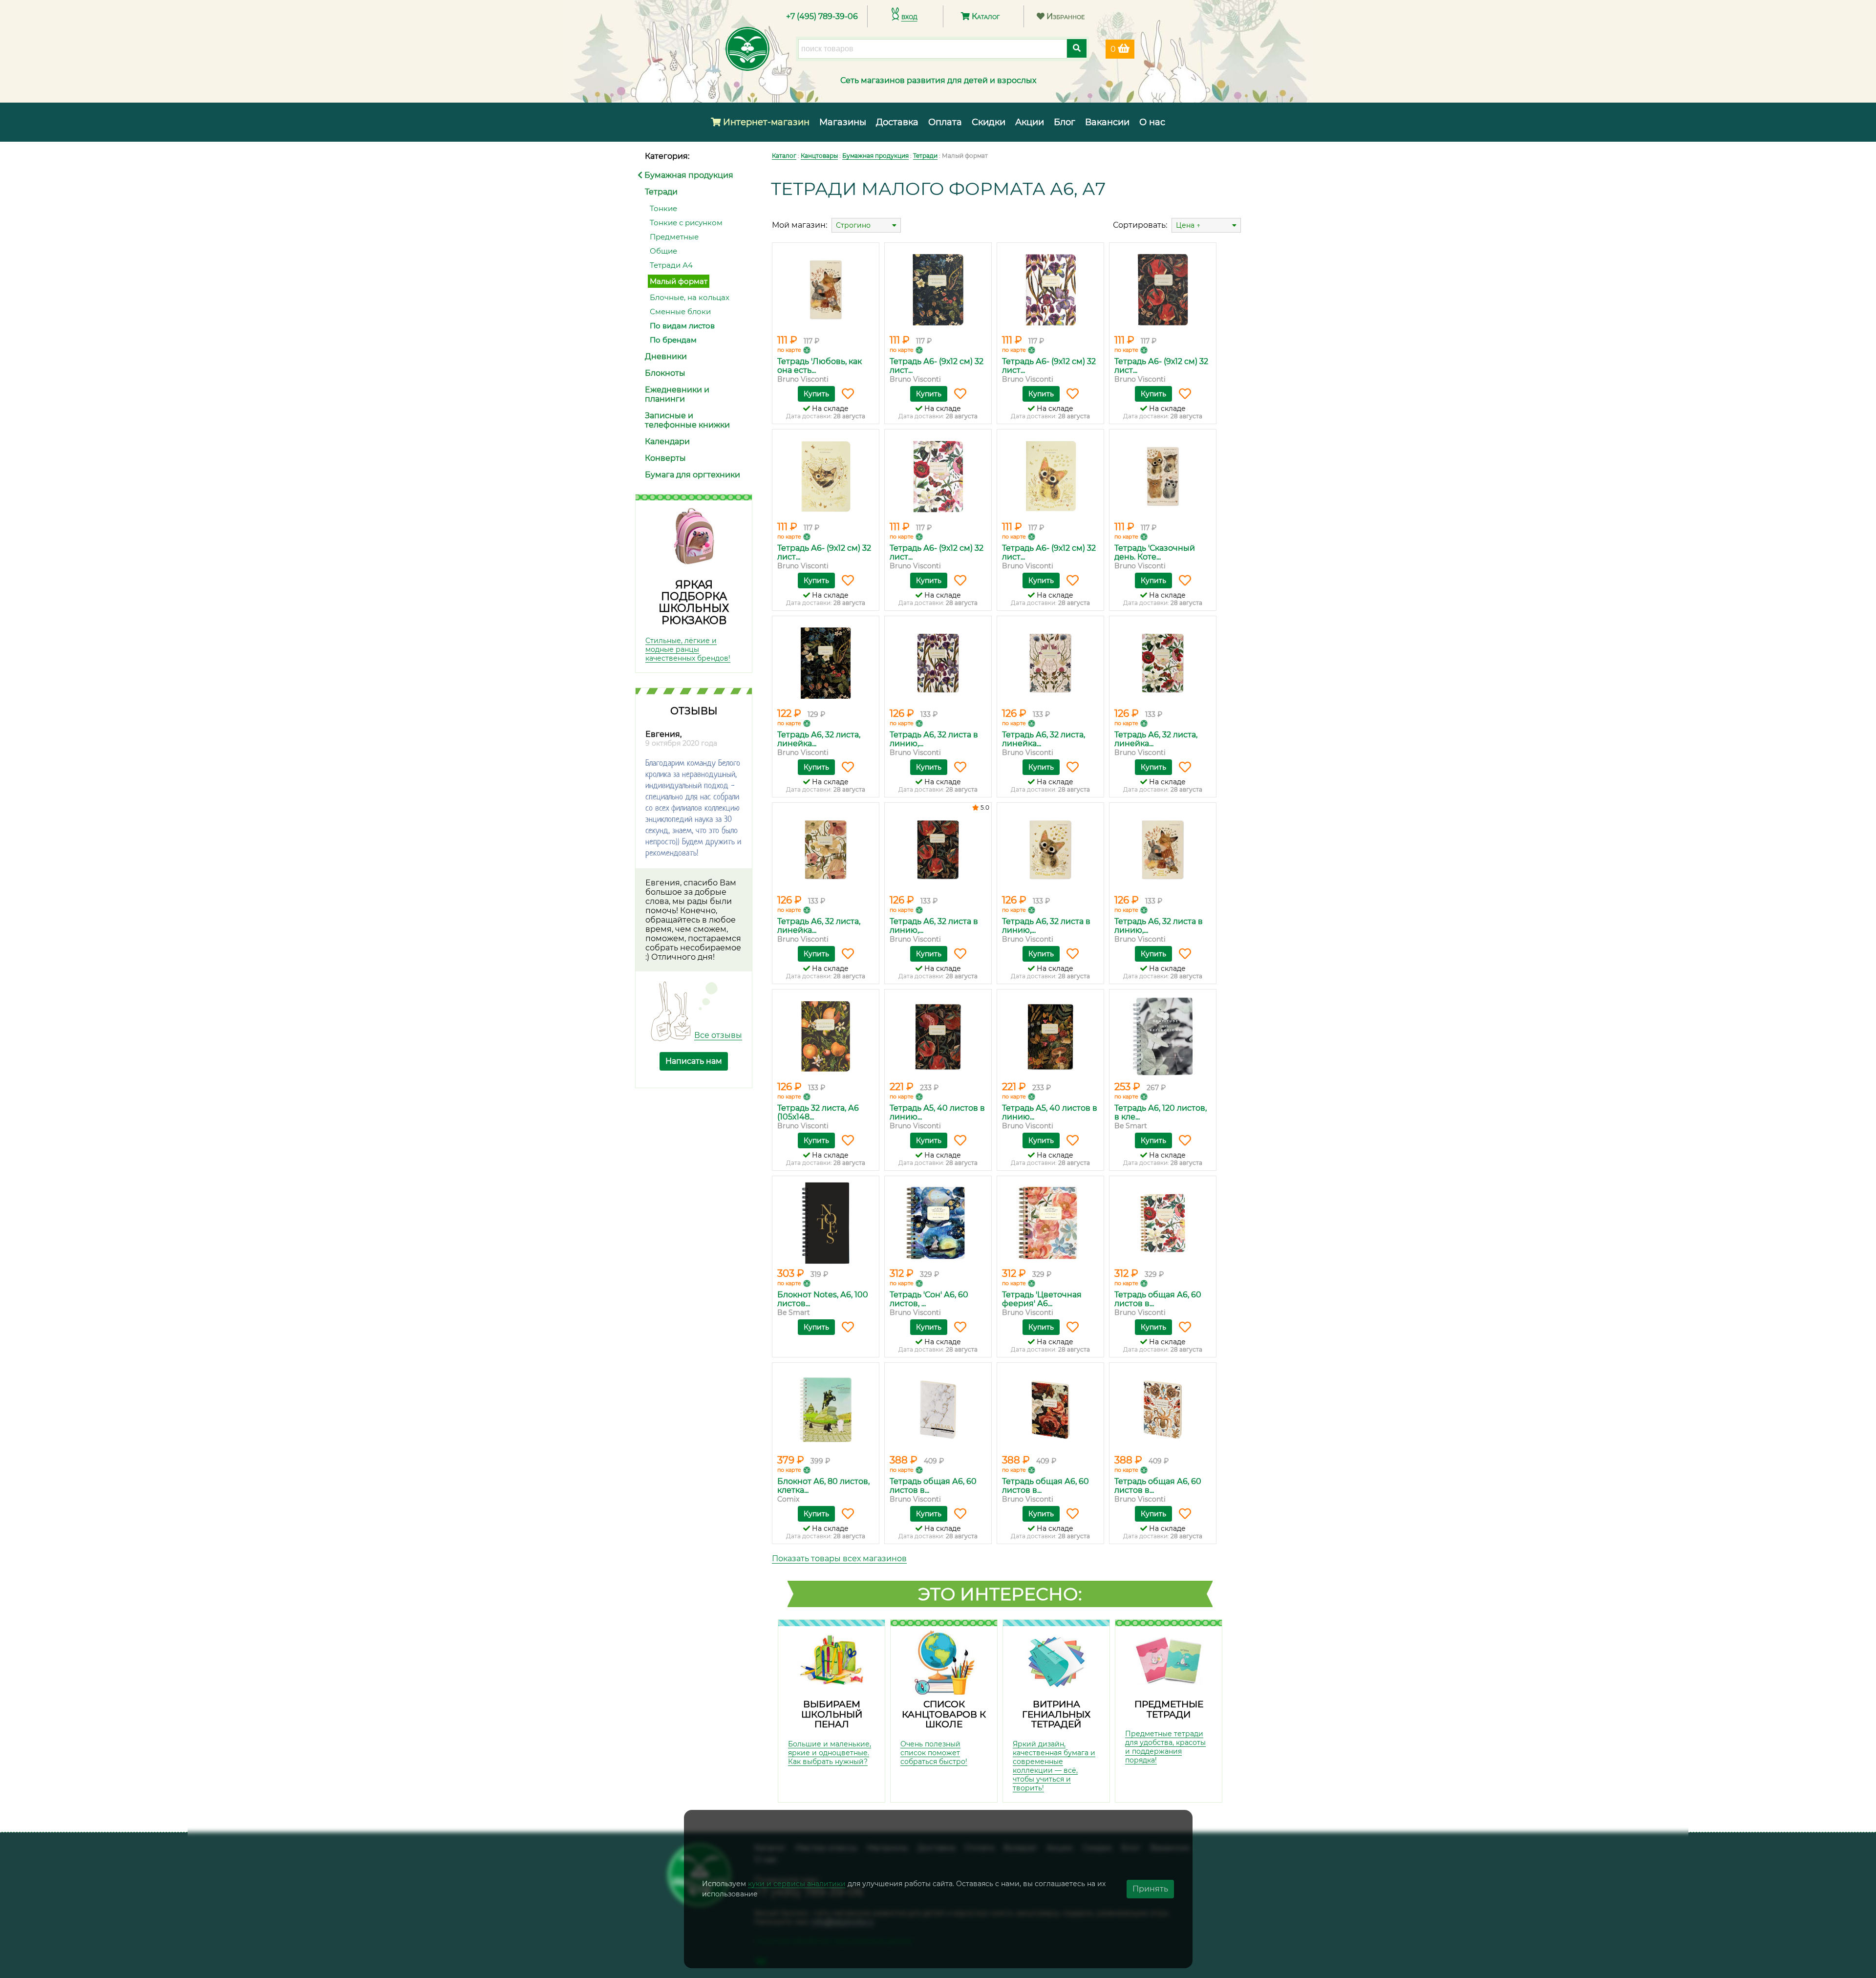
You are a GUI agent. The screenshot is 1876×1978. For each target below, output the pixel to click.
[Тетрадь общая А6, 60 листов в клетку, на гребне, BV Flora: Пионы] (1163, 1223)
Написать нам (694, 1061)
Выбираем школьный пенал (832, 1714)
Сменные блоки (680, 312)
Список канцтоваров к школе (944, 1714)
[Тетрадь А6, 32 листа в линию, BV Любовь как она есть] (1163, 850)
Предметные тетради (1169, 1709)
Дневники (666, 356)
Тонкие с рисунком (686, 223)
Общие (663, 251)
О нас (1152, 122)
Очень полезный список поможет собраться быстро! (934, 1753)
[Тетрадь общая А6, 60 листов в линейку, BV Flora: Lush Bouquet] (1050, 1410)
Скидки (989, 122)
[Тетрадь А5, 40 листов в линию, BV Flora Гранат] (938, 1036)
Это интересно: (1000, 1594)
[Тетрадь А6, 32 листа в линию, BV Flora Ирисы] (938, 663)
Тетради (661, 192)
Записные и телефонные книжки (687, 420)
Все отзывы (718, 1035)
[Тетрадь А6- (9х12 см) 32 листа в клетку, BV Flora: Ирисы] (1050, 290)
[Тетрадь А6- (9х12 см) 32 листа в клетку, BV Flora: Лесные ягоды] (938, 290)
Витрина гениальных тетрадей (1056, 1714)
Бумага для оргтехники (693, 475)
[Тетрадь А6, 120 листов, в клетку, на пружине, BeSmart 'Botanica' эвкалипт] (1163, 1036)
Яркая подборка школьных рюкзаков (694, 602)
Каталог (985, 16)
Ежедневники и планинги (677, 394)
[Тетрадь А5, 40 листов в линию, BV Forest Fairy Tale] (1050, 1036)
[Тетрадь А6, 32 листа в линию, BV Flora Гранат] (938, 850)
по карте (789, 350)
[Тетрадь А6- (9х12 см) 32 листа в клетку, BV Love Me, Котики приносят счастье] (826, 476)
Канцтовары (819, 156)
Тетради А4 (671, 265)
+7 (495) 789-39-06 (822, 16)
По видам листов (682, 326)
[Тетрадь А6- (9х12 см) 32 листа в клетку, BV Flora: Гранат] (1163, 290)
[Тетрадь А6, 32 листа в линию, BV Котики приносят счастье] (1050, 850)
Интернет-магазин (765, 122)
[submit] (1077, 48)
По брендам (673, 340)
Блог (1065, 122)
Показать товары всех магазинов (839, 1559)
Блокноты (665, 373)
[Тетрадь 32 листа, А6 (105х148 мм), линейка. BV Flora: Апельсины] (826, 1036)
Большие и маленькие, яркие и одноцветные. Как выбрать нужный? (830, 1753)
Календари (667, 441)
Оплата (945, 122)
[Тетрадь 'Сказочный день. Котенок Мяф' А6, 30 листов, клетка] (1163, 476)
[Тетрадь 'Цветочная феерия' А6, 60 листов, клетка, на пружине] (1050, 1223)
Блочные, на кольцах (690, 297)
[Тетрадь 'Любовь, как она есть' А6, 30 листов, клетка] (826, 290)
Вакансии (1107, 122)
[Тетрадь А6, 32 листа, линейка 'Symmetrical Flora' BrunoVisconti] (1050, 663)
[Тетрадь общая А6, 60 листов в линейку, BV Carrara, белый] (938, 1410)
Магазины (843, 122)
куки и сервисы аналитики (797, 1884)
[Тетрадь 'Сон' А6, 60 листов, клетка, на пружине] (938, 1223)
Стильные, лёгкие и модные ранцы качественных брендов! (688, 649)
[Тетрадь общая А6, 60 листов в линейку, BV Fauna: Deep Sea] (1163, 1410)
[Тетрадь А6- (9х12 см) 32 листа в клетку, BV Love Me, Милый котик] (1050, 476)
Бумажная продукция (688, 175)
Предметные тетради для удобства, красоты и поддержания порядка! (1165, 1747)
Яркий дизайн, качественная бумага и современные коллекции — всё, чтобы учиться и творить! (1054, 1766)
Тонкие (663, 208)
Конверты (665, 458)
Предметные (674, 237)
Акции (1030, 122)
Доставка (897, 122)
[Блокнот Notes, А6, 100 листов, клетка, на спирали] (826, 1223)
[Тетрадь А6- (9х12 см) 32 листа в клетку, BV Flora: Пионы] (938, 476)
